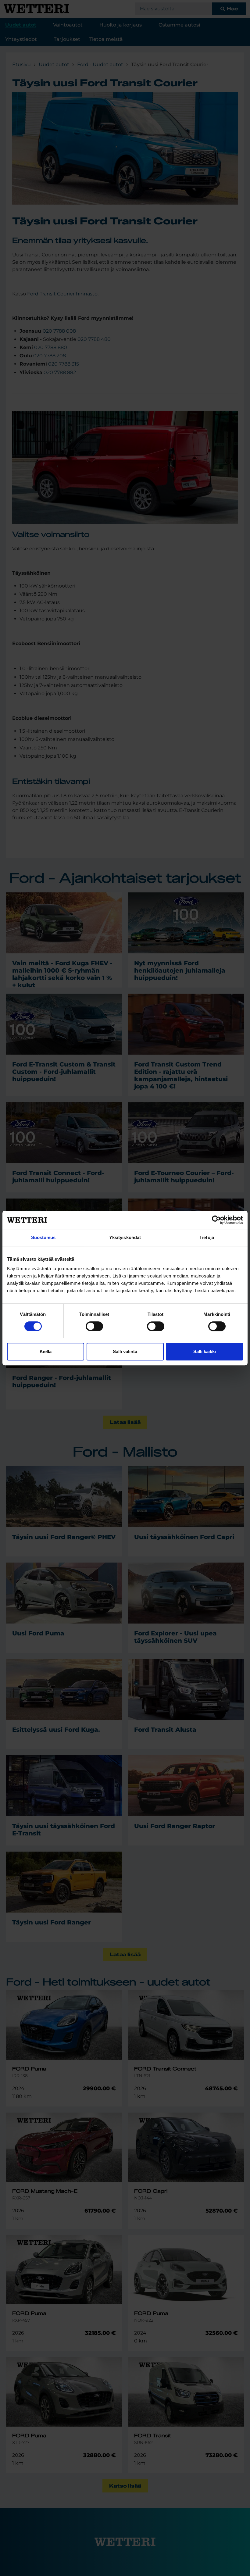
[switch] (94, 1326)
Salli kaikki (205, 1351)
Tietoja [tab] (207, 1237)
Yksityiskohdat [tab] (125, 1237)
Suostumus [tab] (43, 1237)
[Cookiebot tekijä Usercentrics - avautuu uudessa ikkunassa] (216, 1220)
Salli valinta (125, 1351)
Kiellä (46, 1351)
